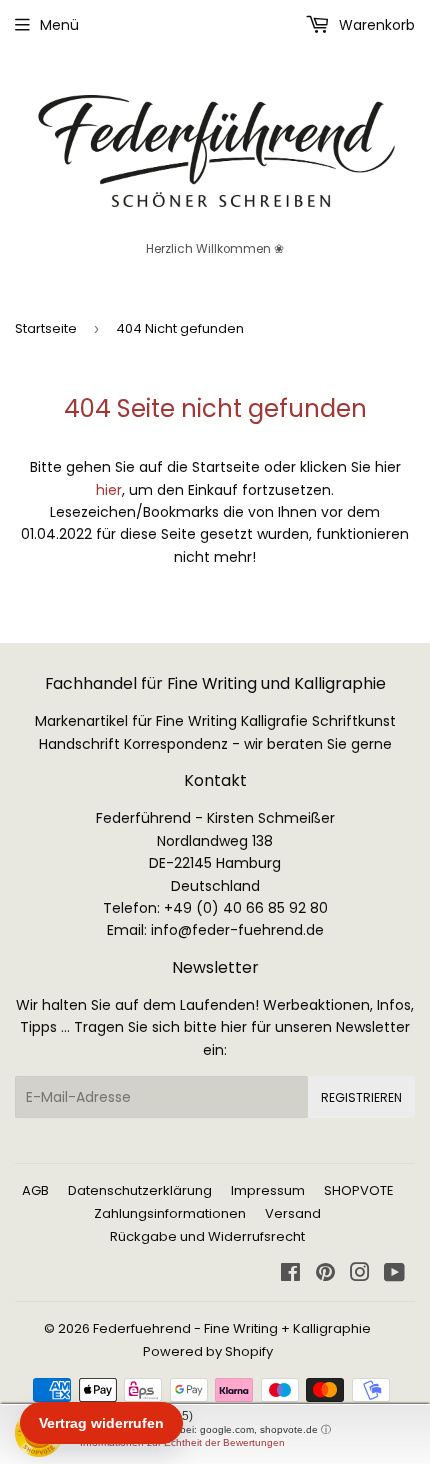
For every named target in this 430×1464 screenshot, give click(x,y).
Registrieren (361, 1097)
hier (109, 490)
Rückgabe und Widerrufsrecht (207, 1236)
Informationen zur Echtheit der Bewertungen (182, 1442)
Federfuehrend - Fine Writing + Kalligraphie (232, 1328)
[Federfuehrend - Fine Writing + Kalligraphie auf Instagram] (360, 1275)
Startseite (46, 328)
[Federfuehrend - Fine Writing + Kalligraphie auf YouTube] (394, 1275)
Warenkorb (375, 25)
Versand (293, 1213)
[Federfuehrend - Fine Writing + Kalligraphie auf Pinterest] (325, 1275)
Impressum (268, 1190)
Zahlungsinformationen (170, 1213)
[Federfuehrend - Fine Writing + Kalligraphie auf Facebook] (290, 1275)
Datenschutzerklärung (140, 1190)
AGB (35, 1190)
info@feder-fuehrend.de (237, 930)
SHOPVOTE (359, 1190)
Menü (59, 25)
